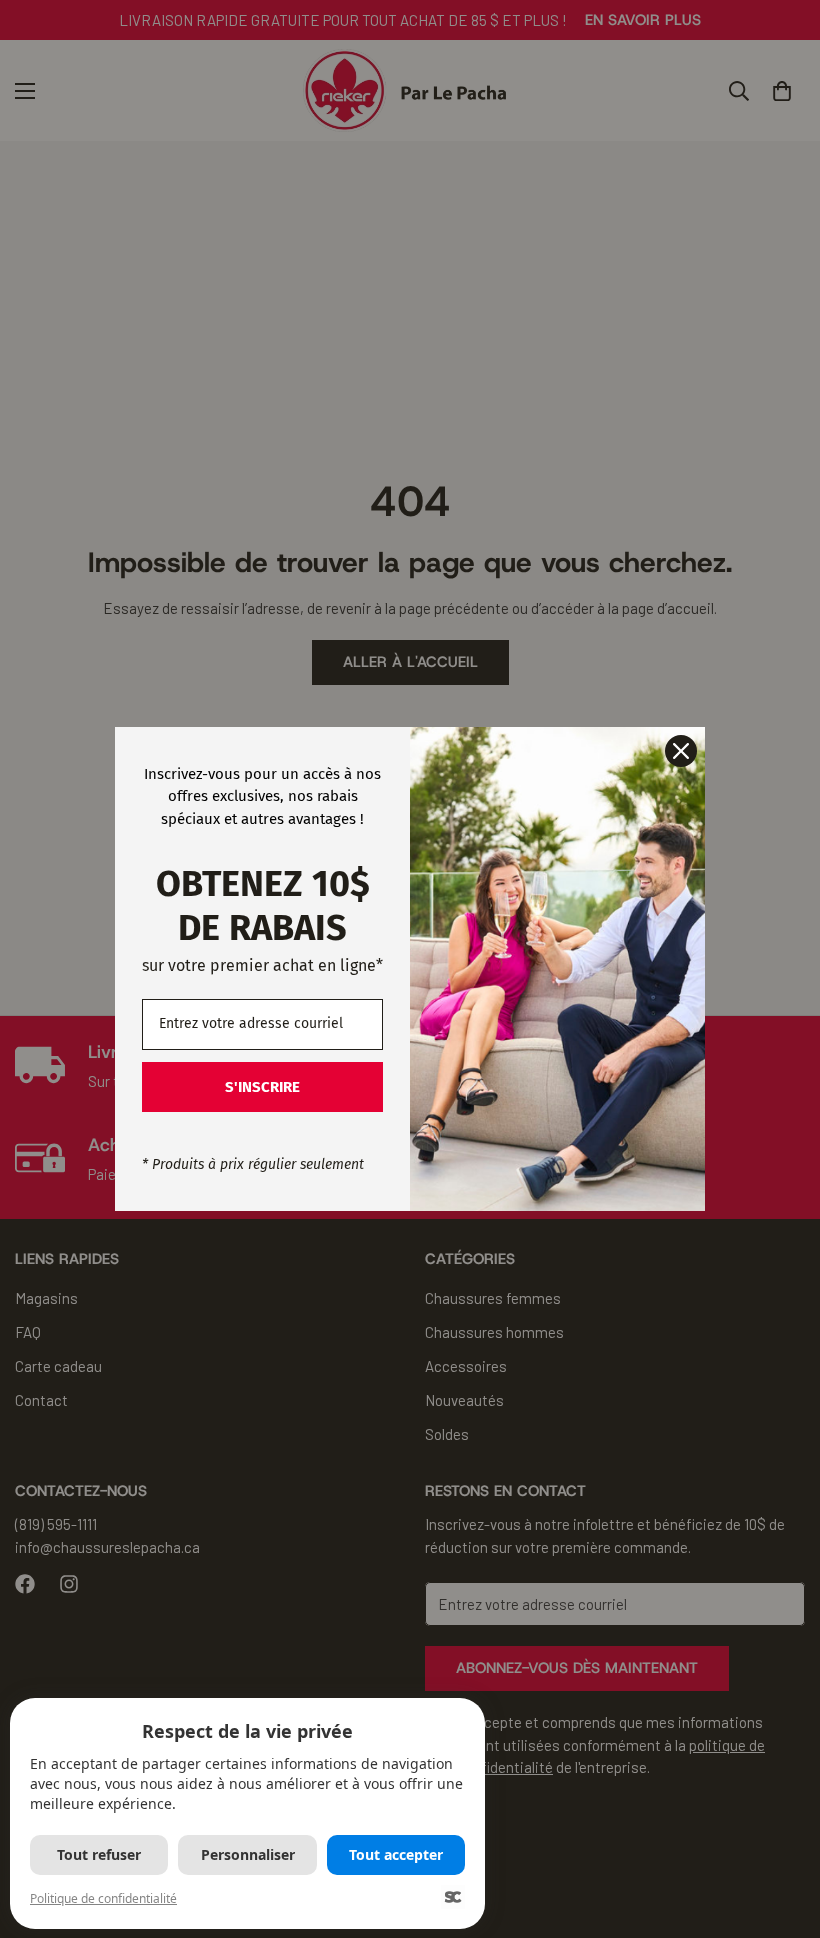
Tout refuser (99, 1854)
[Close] (681, 751)
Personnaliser (248, 1854)
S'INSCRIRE (262, 1087)
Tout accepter (396, 1854)
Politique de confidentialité (103, 1898)
